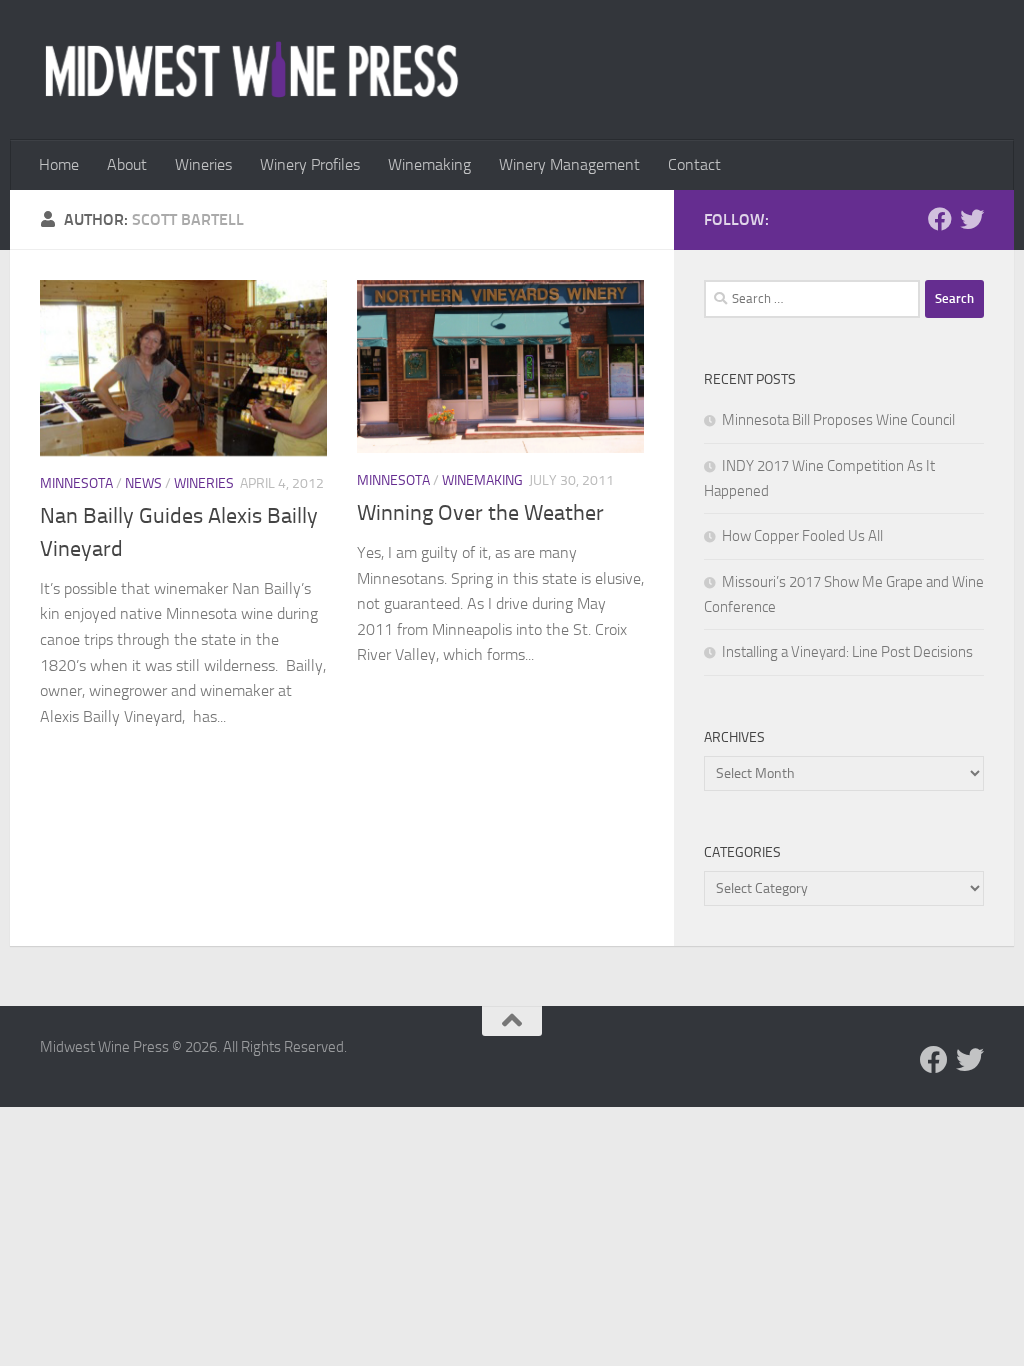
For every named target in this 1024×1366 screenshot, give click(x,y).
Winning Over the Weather (480, 513)
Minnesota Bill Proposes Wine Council (838, 420)
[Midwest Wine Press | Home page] (251, 70)
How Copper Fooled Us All (802, 536)
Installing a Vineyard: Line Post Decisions (847, 652)
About (127, 164)
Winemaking (429, 164)
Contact (694, 164)
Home (59, 164)
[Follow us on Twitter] (972, 219)
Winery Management (569, 164)
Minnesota (76, 483)
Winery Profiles (310, 164)
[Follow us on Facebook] (940, 219)
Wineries (203, 164)
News (143, 483)
